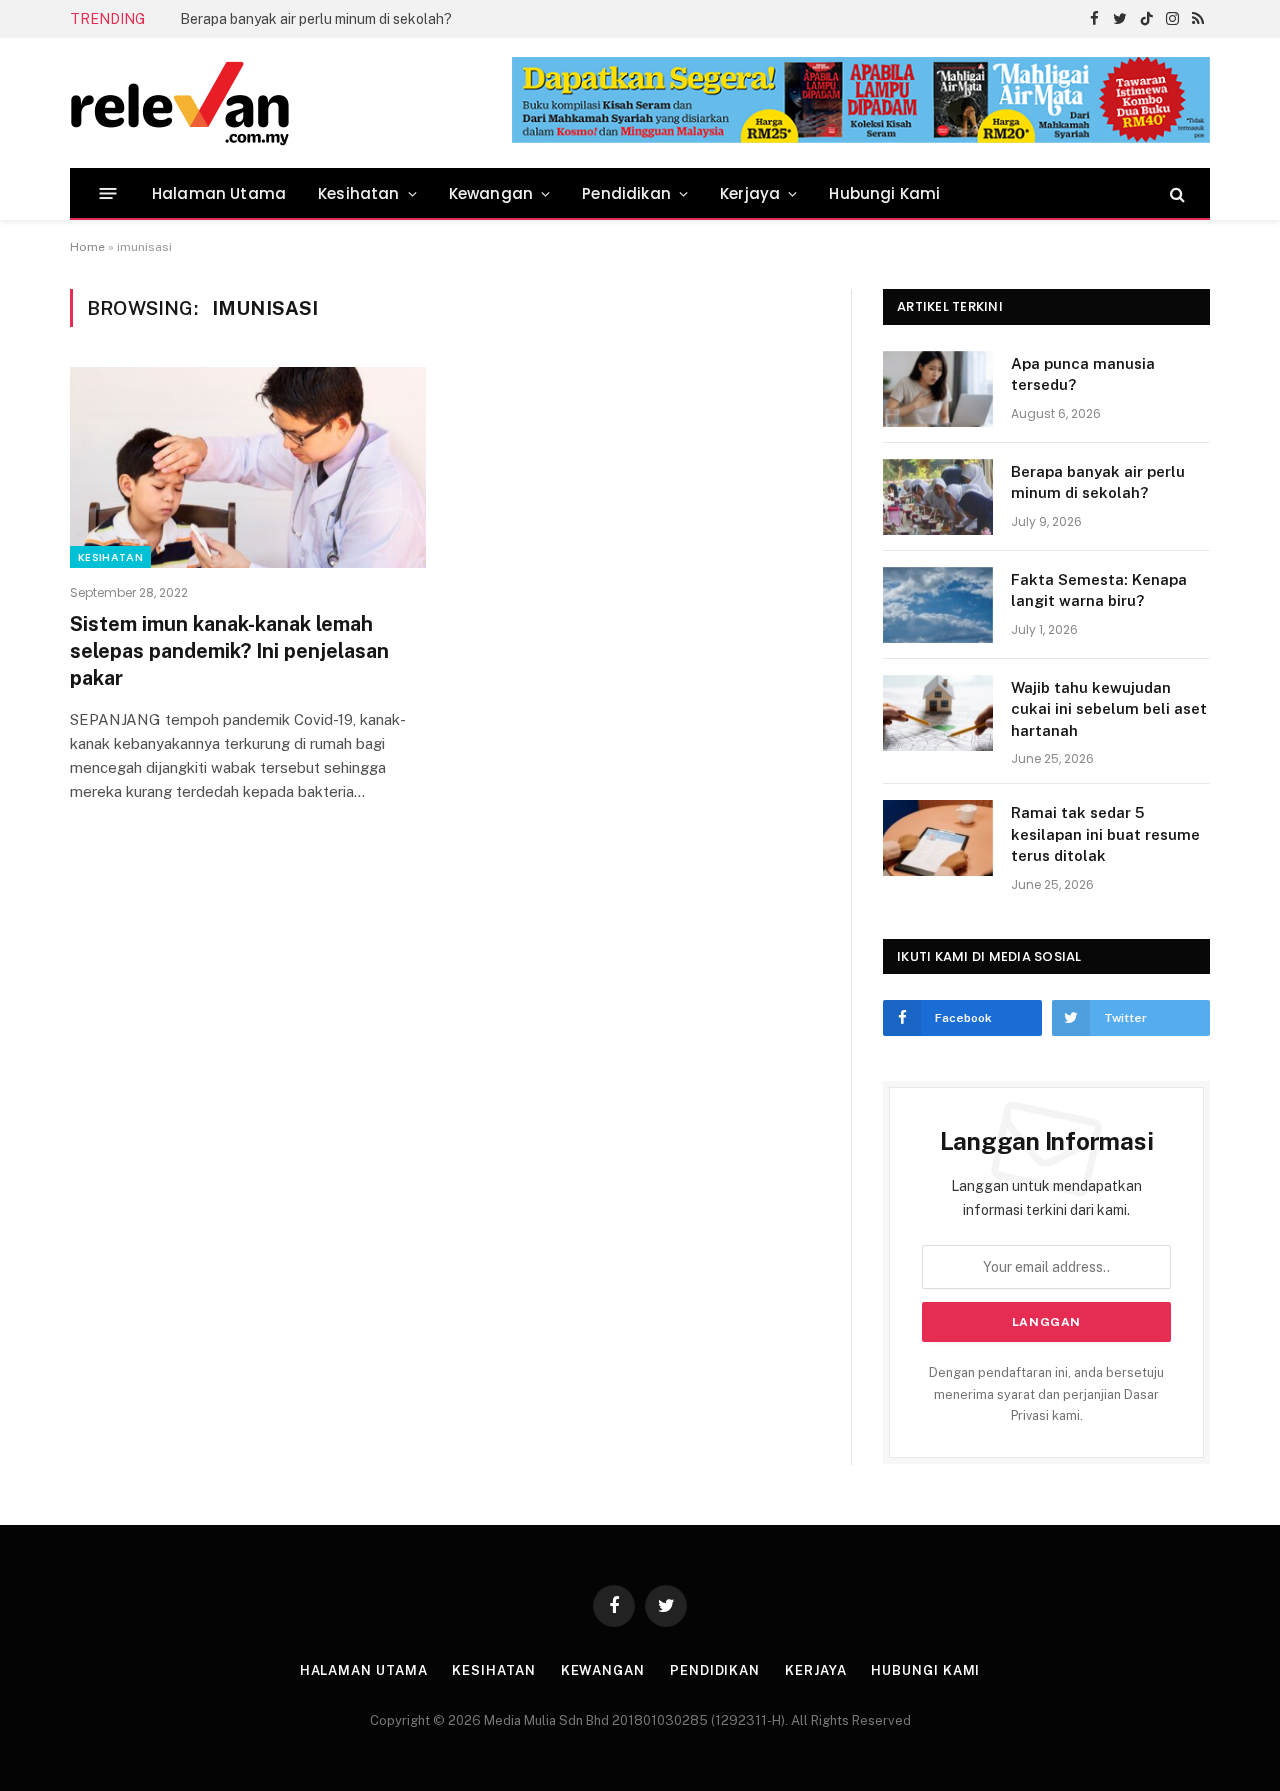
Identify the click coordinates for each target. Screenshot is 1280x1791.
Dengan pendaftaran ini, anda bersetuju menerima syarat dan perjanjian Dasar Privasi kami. (1046, 1394)
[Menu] (108, 193)
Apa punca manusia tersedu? (1083, 374)
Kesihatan (359, 193)
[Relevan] (293, 103)
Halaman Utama (219, 193)
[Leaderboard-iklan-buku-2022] (861, 138)
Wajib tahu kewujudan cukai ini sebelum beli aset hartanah (1109, 709)
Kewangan (491, 193)
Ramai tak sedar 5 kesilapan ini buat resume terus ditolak (1105, 834)
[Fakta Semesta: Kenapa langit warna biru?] (938, 605)
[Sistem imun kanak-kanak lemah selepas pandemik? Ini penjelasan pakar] (248, 467)
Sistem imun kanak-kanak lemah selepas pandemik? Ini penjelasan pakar (229, 651)
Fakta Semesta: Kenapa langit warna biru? (1099, 590)
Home (87, 247)
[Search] (1175, 193)
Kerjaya (750, 193)
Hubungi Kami (884, 193)
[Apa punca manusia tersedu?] (938, 389)
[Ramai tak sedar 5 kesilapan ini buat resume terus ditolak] (938, 838)
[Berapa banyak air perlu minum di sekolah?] (938, 497)
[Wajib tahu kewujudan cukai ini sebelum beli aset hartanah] (938, 713)
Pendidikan (626, 193)
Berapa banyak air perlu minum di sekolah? (316, 19)
